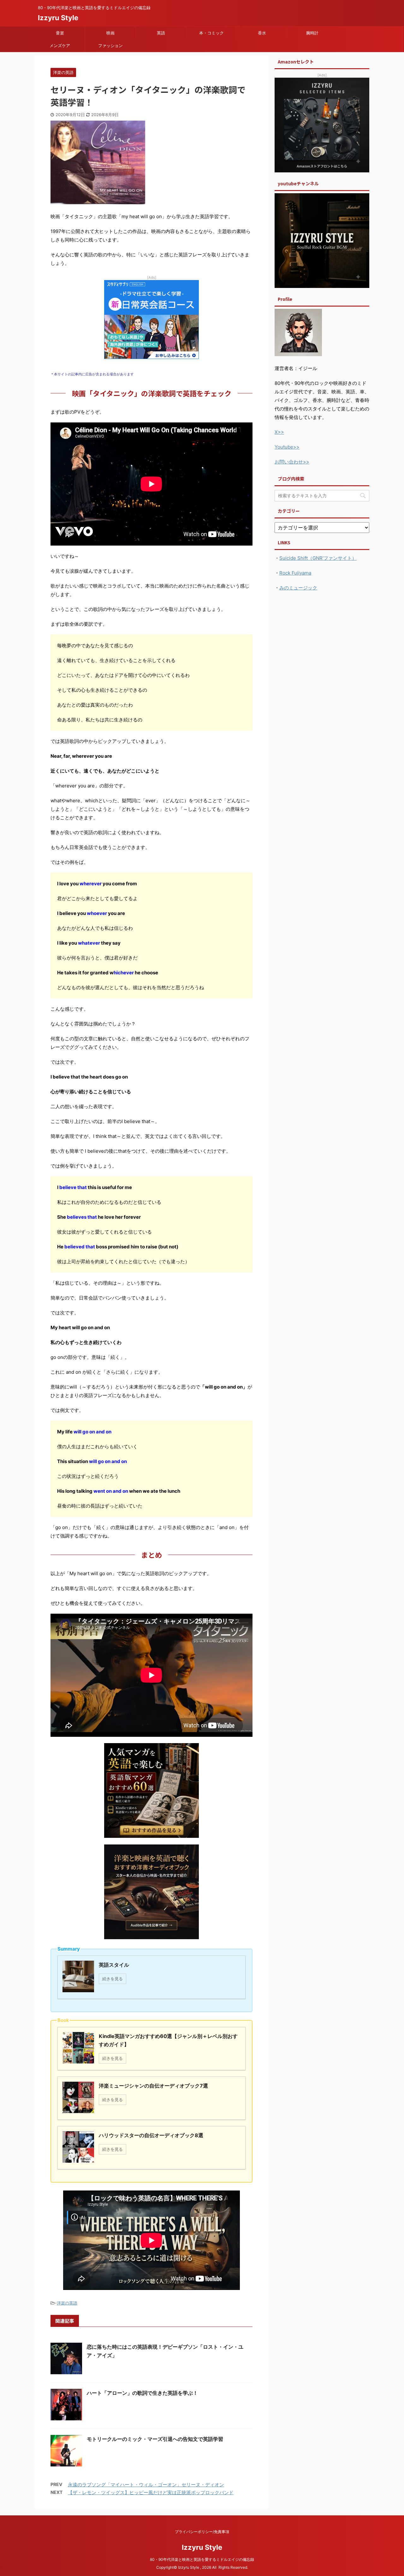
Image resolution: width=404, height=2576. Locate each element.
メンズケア (60, 45)
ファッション (110, 45)
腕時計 (312, 33)
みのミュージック (298, 588)
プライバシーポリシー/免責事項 (202, 2532)
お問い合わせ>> (292, 462)
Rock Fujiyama (295, 573)
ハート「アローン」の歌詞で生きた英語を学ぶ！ (142, 2393)
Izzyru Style (58, 18)
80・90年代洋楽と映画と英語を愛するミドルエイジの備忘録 (204, 2559)
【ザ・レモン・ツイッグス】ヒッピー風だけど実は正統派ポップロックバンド (151, 2492)
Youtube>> (287, 447)
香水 (262, 33)
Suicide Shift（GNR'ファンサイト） (318, 558)
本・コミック (211, 33)
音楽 (60, 33)
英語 (161, 33)
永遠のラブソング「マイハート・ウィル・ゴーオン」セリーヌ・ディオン (146, 2485)
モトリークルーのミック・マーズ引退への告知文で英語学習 (155, 2439)
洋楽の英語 (67, 2303)
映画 (110, 33)
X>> (279, 432)
